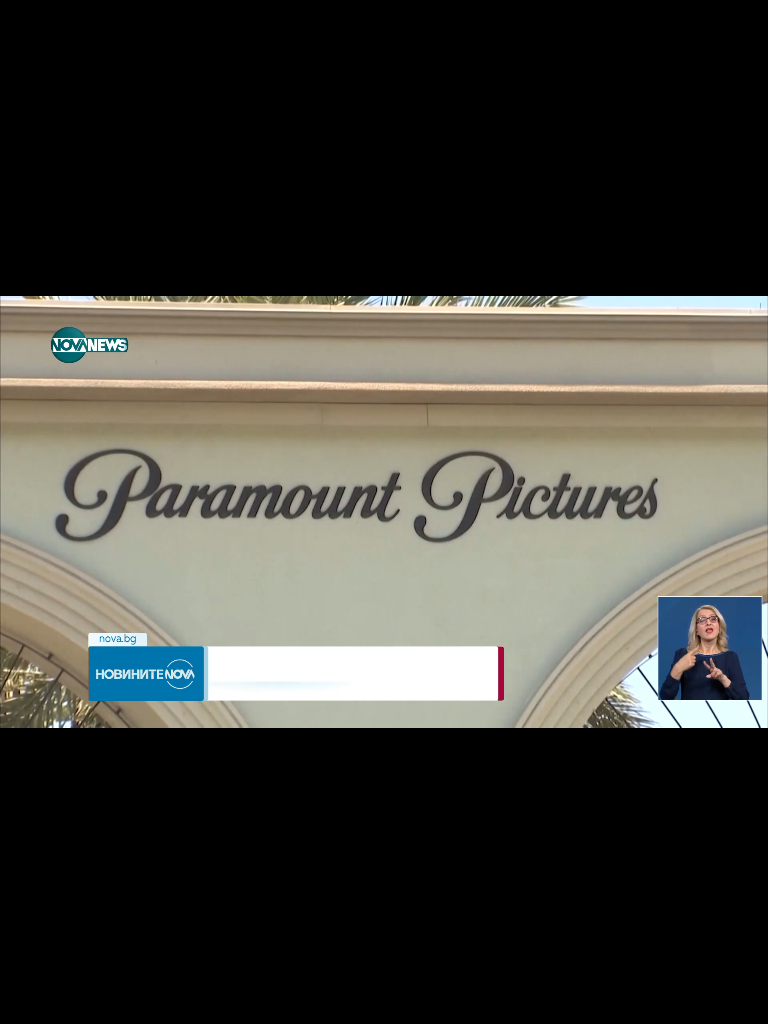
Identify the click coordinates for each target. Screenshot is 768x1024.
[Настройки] (729, 35)
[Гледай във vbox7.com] (731, 998)
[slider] (340, 970)
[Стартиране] (33, 998)
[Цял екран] (689, 998)
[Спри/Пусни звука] (75, 998)
